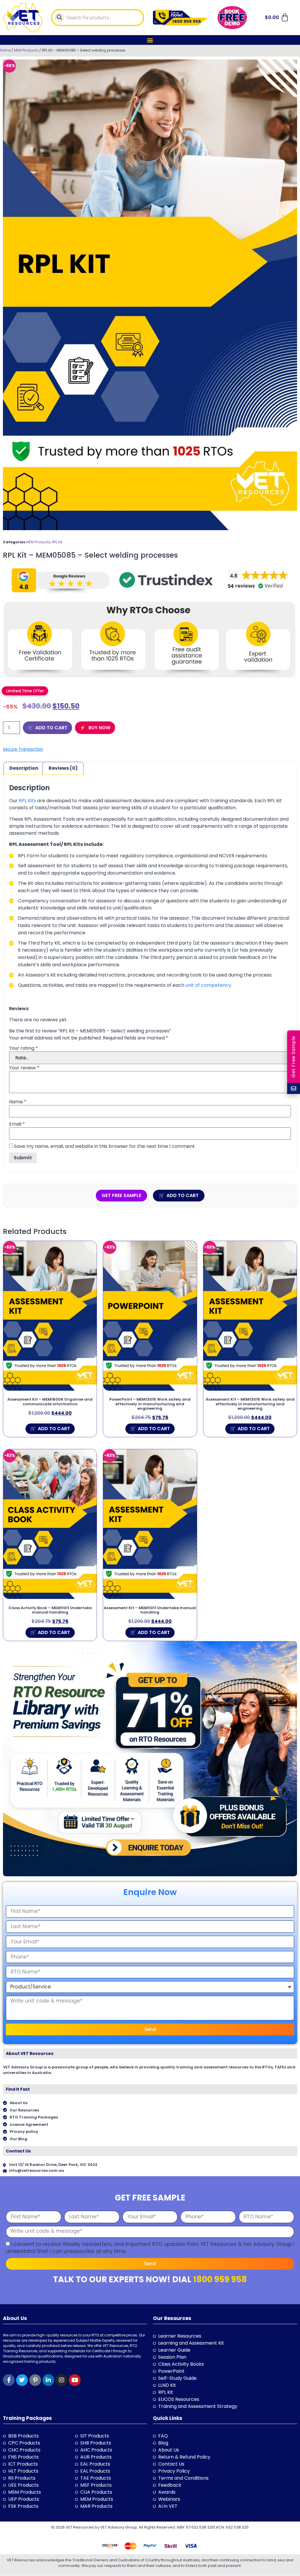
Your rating (23, 1048)
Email (17, 1124)
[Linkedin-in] (48, 2380)
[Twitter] (22, 2380)
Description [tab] (24, 768)
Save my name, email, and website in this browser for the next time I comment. (105, 1146)
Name (18, 1102)
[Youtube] (75, 2380)
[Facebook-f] (9, 2380)
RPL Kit (57, 542)
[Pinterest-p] (35, 2380)
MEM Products (26, 50)
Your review (24, 1068)
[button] (150, 40)
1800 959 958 (220, 2279)
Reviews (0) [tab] (63, 768)
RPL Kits (27, 801)
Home (5, 50)
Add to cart (51, 728)
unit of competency (208, 985)
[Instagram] (62, 2380)
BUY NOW (99, 728)
